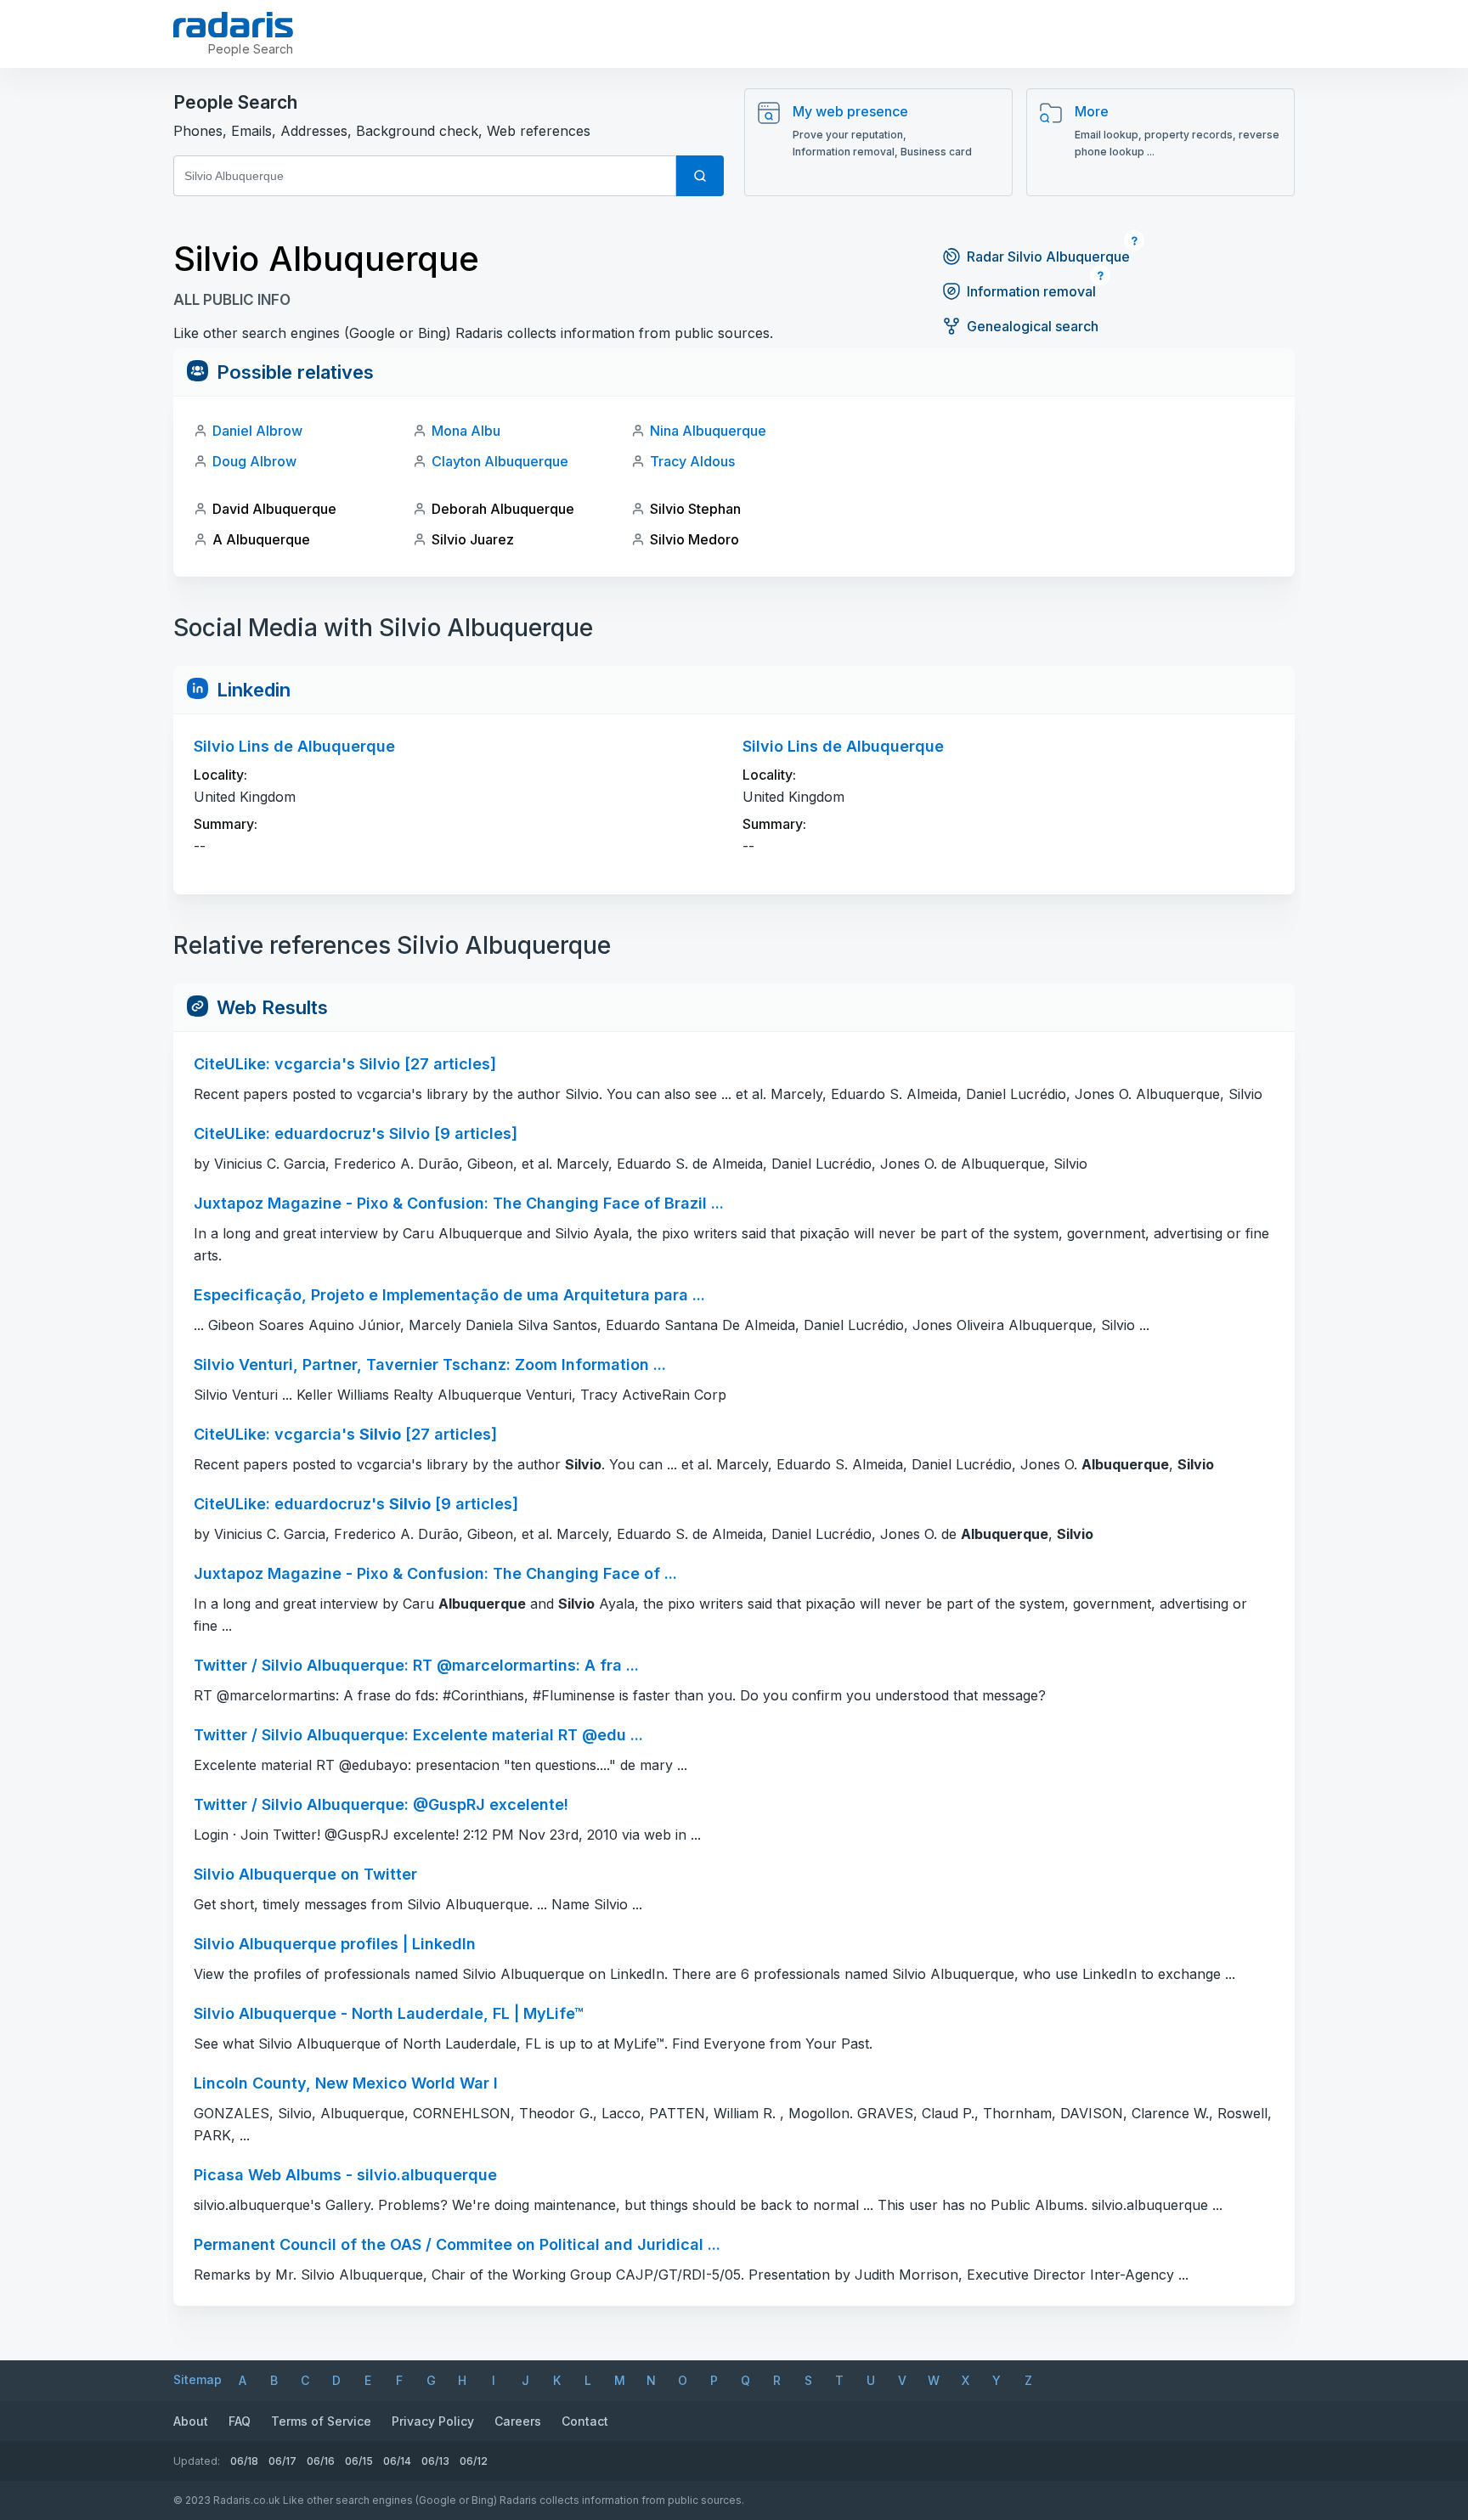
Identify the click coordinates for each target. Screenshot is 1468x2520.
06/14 (397, 2461)
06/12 (474, 2461)
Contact (585, 2421)
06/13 (435, 2461)
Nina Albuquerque (708, 431)
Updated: (197, 2461)
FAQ (240, 2421)
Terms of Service (321, 2421)
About (191, 2421)
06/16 (321, 2461)
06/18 (244, 2461)
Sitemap (198, 2379)
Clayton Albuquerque (500, 461)
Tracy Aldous (692, 461)
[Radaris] (233, 25)
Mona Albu (466, 431)
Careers (518, 2421)
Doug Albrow (254, 461)
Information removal (1031, 291)
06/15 (359, 2461)
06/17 (282, 2461)
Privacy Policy (433, 2421)
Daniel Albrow (257, 431)
